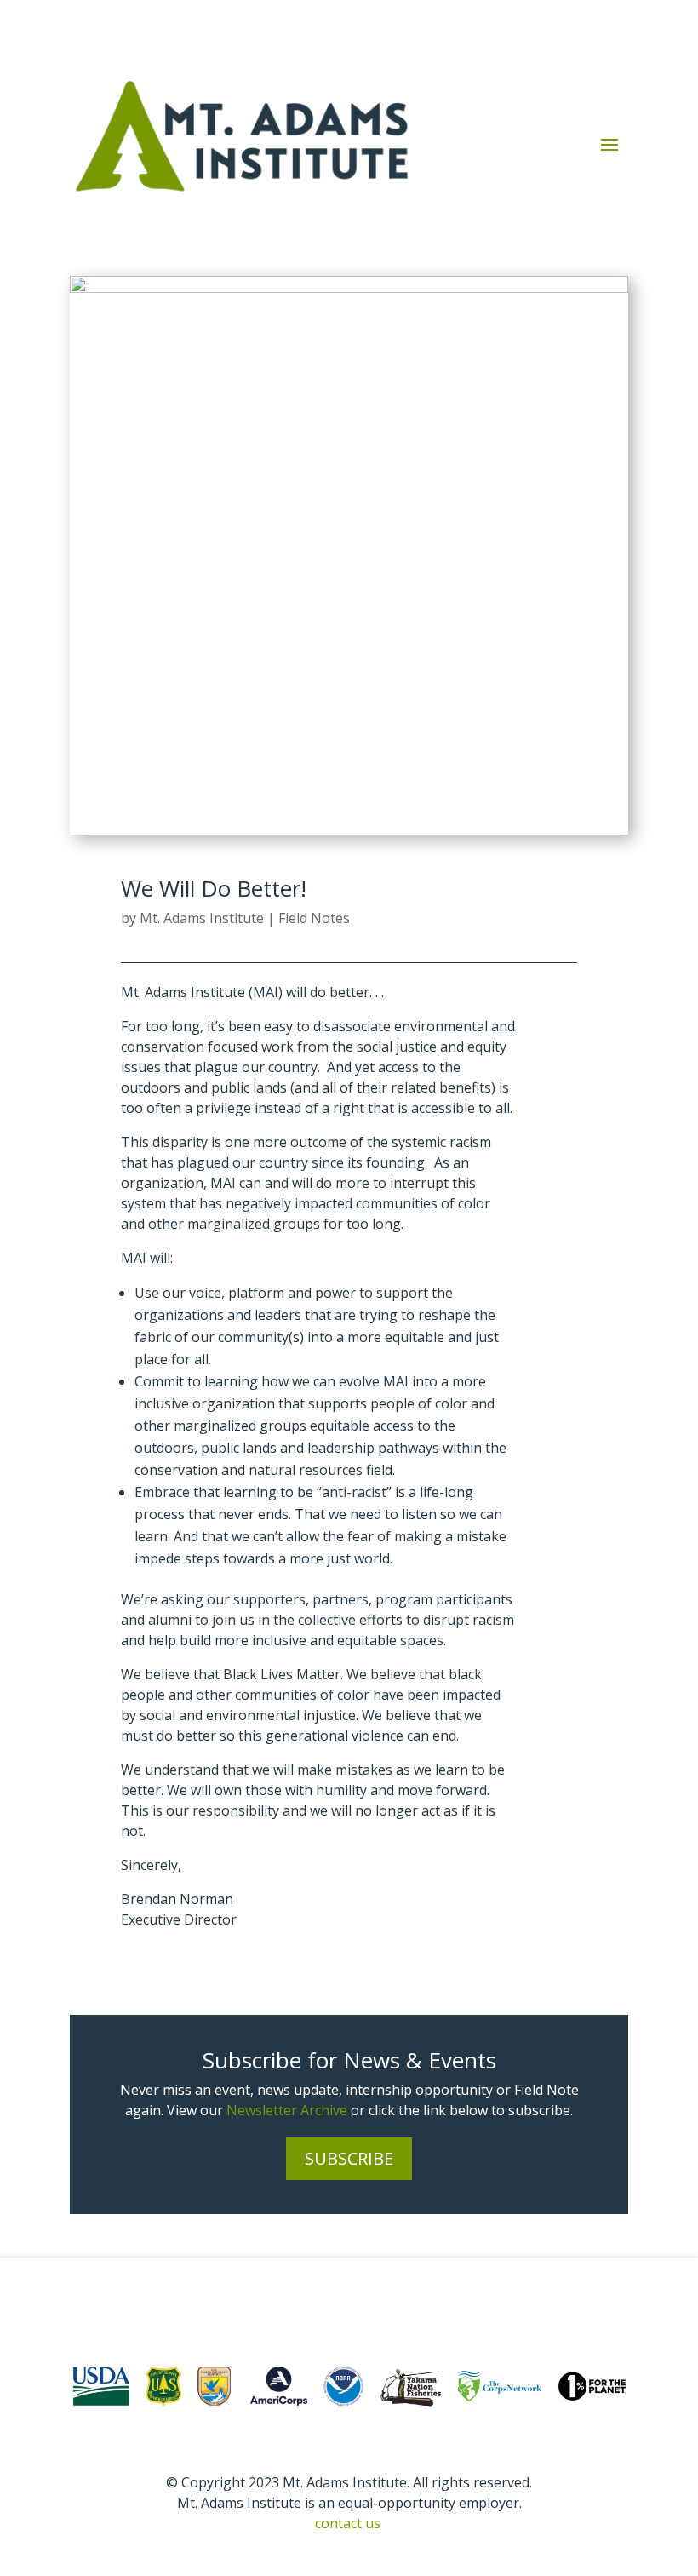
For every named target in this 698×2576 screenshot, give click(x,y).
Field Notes (314, 918)
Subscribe (349, 2158)
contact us (348, 2523)
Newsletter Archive (287, 2110)
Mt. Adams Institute (202, 918)
